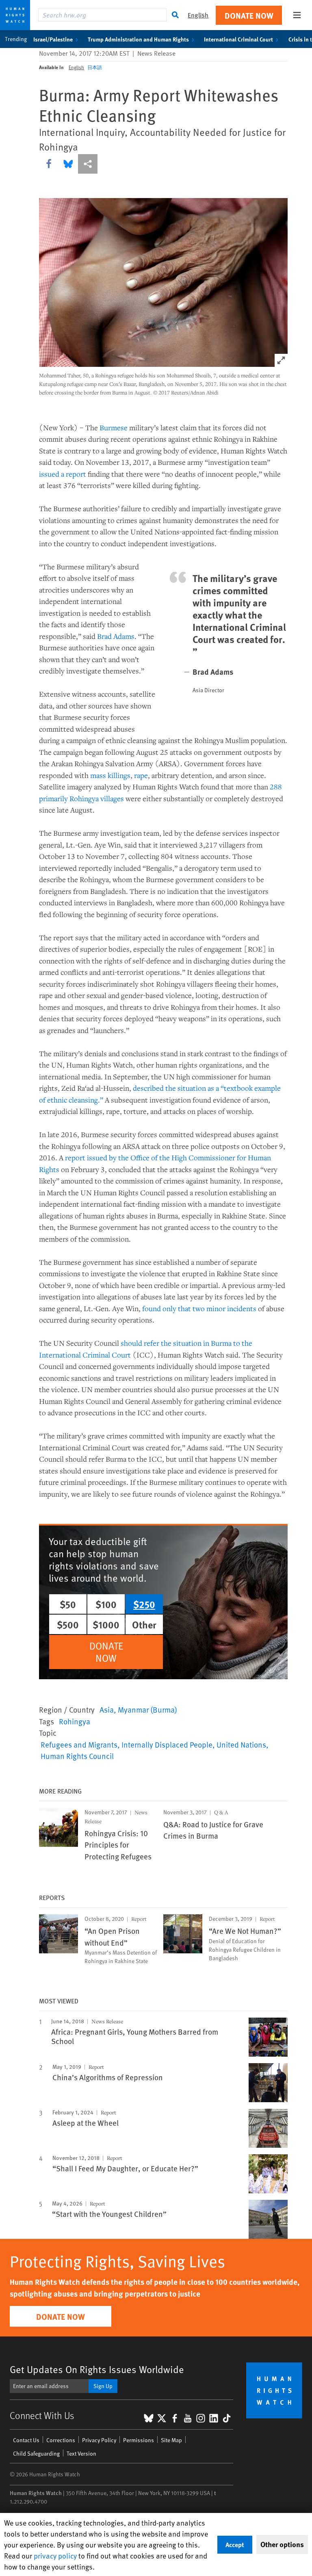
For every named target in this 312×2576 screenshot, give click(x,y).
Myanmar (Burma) (147, 1709)
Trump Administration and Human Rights (138, 39)
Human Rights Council (77, 1756)
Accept (235, 2544)
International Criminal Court (238, 39)
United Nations (241, 1744)
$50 (68, 1604)
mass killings (110, 775)
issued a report (63, 474)
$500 (68, 1624)
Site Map (171, 2440)
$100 (106, 1604)
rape (141, 775)
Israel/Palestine (53, 39)
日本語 (95, 67)
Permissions (139, 2440)
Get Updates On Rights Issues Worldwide (97, 2369)
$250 (144, 1604)
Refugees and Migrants (79, 1744)
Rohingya (75, 1721)
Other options (282, 2544)
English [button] (198, 15)
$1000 (106, 1624)
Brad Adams (116, 636)
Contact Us (26, 2440)
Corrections (61, 2440)
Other (144, 1624)
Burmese (114, 427)
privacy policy (55, 2555)
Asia (107, 1709)
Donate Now (249, 15)
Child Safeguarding (36, 2453)
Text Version (81, 2453)
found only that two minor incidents (199, 1308)
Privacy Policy (99, 2440)
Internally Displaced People (167, 1744)
